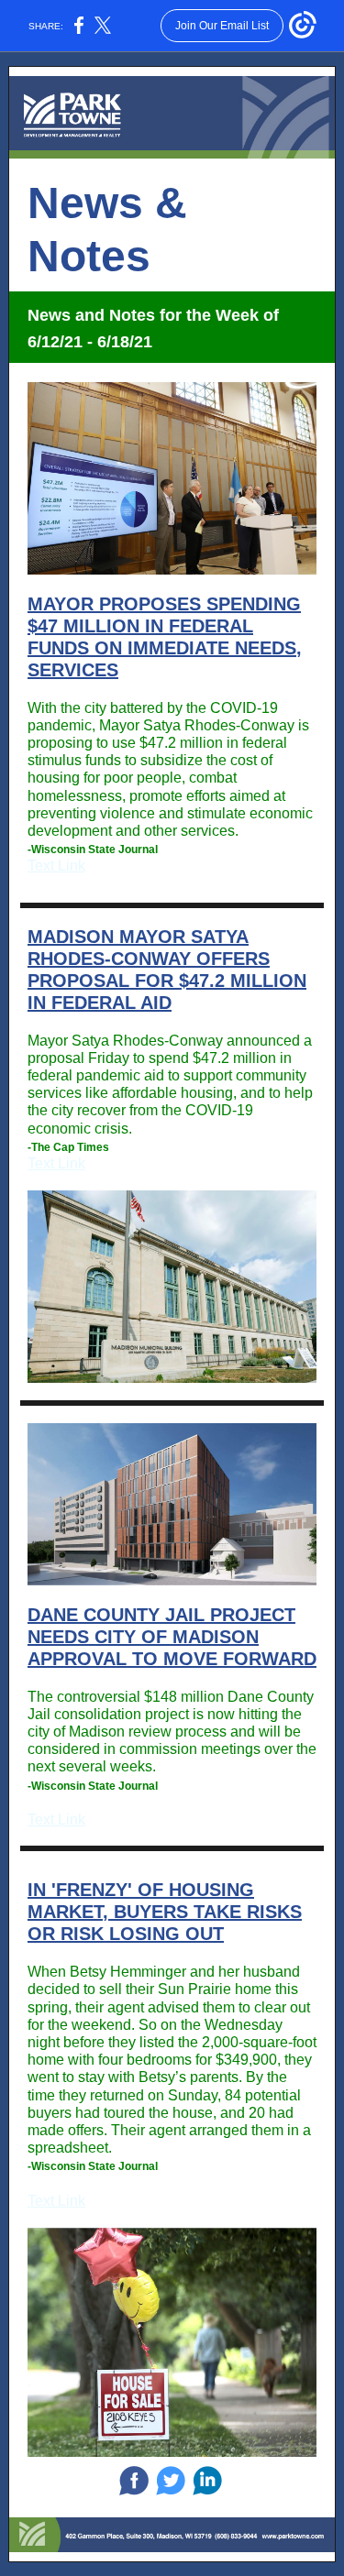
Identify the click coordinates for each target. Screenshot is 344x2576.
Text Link (56, 866)
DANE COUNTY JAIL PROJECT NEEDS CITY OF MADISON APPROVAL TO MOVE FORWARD (172, 1637)
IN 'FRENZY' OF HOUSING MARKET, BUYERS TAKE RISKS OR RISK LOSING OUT (165, 1912)
